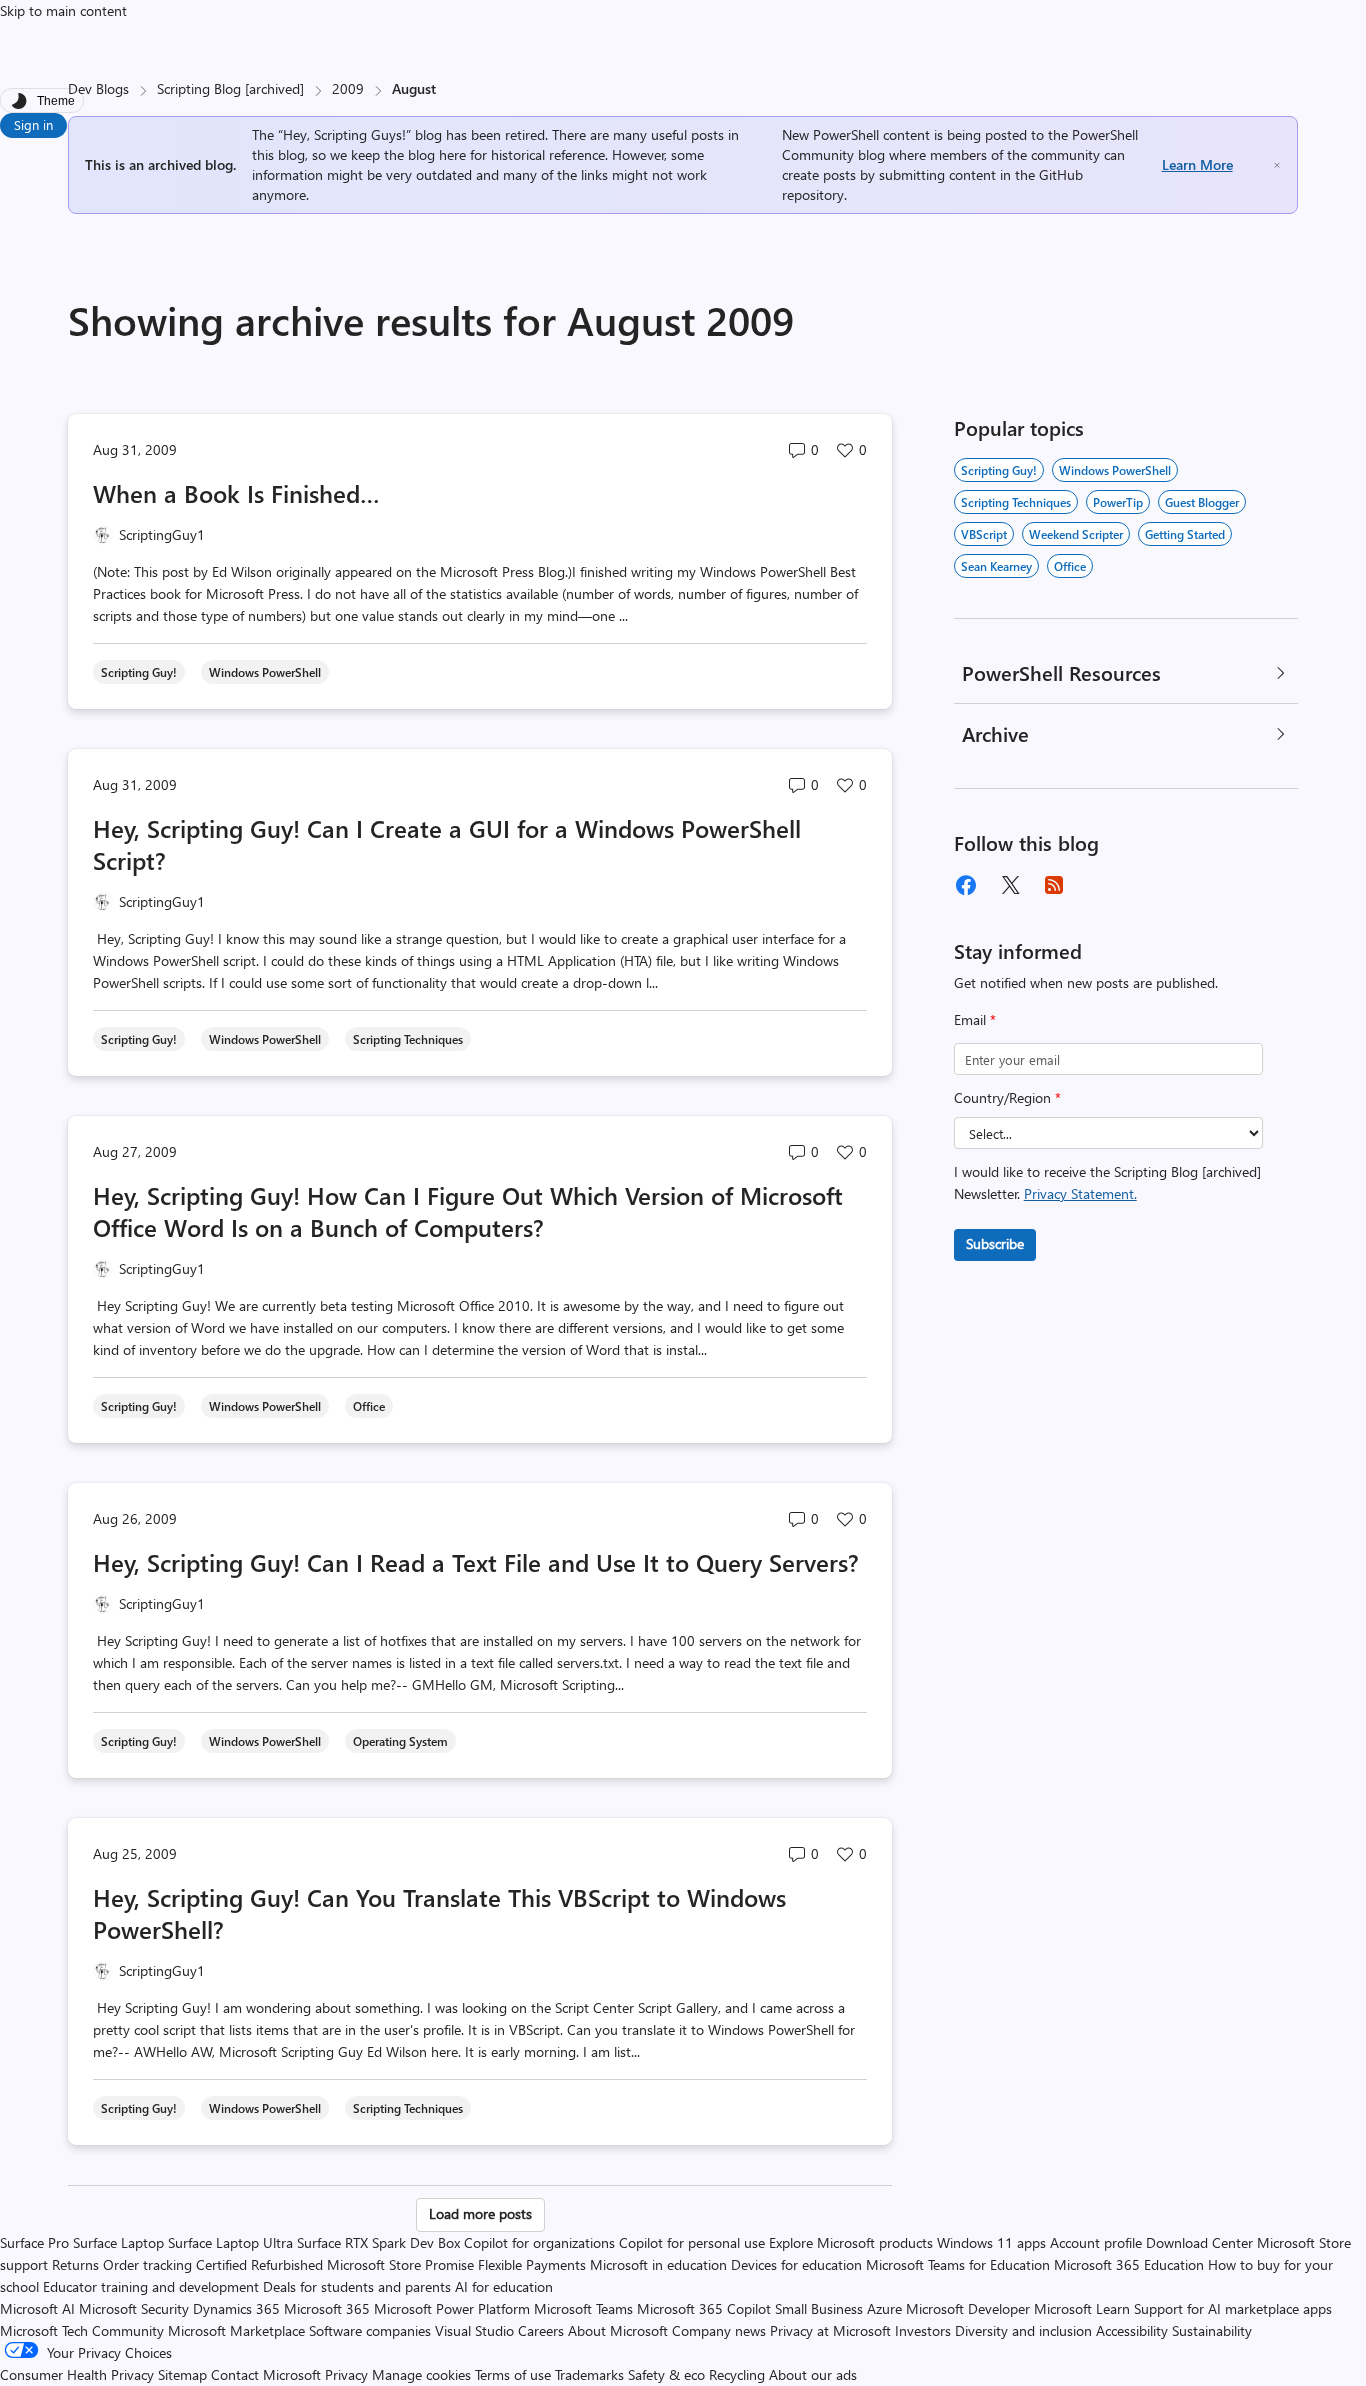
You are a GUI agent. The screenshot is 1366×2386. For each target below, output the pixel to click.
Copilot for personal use (692, 2242)
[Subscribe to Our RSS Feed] (1054, 885)
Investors (923, 2330)
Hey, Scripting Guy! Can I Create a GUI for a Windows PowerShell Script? (447, 844)
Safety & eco (666, 2374)
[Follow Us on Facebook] (966, 885)
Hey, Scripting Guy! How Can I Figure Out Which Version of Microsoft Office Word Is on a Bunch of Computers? (468, 1211)
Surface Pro (34, 2242)
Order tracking (147, 2264)
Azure (884, 2308)
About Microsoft (618, 2330)
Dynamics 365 (236, 2308)
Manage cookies (421, 2374)
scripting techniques (1016, 502)
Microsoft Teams (583, 2308)
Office (1070, 566)
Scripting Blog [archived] (230, 88)
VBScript (984, 534)
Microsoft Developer (968, 2308)
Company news (719, 2330)
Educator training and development (151, 2286)
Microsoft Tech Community (82, 2330)
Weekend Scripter (1076, 534)
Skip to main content (63, 10)
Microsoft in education (658, 2264)
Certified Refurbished (259, 2264)
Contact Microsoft (266, 2374)
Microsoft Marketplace (236, 2330)
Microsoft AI (37, 2308)
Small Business (819, 2308)
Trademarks (589, 2374)
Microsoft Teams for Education (958, 2264)
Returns (75, 2264)
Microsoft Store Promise (400, 2264)
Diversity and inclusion (1023, 2330)
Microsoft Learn (1082, 2308)
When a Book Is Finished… (236, 493)
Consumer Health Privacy (77, 2374)
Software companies (370, 2330)
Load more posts (480, 2213)
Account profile (1096, 2242)
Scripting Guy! (999, 470)
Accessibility (1132, 2330)
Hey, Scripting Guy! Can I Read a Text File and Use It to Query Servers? (476, 1562)
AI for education (504, 2286)
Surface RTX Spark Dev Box (378, 2242)
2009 (348, 88)
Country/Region (1007, 1097)
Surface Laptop (118, 2242)
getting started (1185, 534)
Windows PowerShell (1115, 470)
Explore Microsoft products (851, 2242)
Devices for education (796, 2264)
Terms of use (513, 2374)
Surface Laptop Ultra (230, 2242)
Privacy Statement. (1080, 1193)
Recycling (737, 2374)
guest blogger (1202, 502)
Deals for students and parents (357, 2286)
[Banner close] (1277, 165)
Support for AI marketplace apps (1233, 2308)
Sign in (33, 124)
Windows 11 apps (991, 2242)
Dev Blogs (98, 88)
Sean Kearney (996, 566)
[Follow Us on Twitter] (1010, 885)
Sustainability (1212, 2330)
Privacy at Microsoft (830, 2330)
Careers (541, 2330)
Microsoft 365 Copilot (704, 2308)
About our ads (813, 2374)
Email (975, 1019)
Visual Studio (474, 2330)
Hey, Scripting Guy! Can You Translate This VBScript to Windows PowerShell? (439, 1913)
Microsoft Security (134, 2308)
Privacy (348, 2374)
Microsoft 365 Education (1129, 2264)
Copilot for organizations (539, 2242)
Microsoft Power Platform (452, 2308)
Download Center (1199, 2242)
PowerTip (1118, 502)
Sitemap (182, 2374)
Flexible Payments (532, 2264)
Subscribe (995, 1243)
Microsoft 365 (327, 2308)
